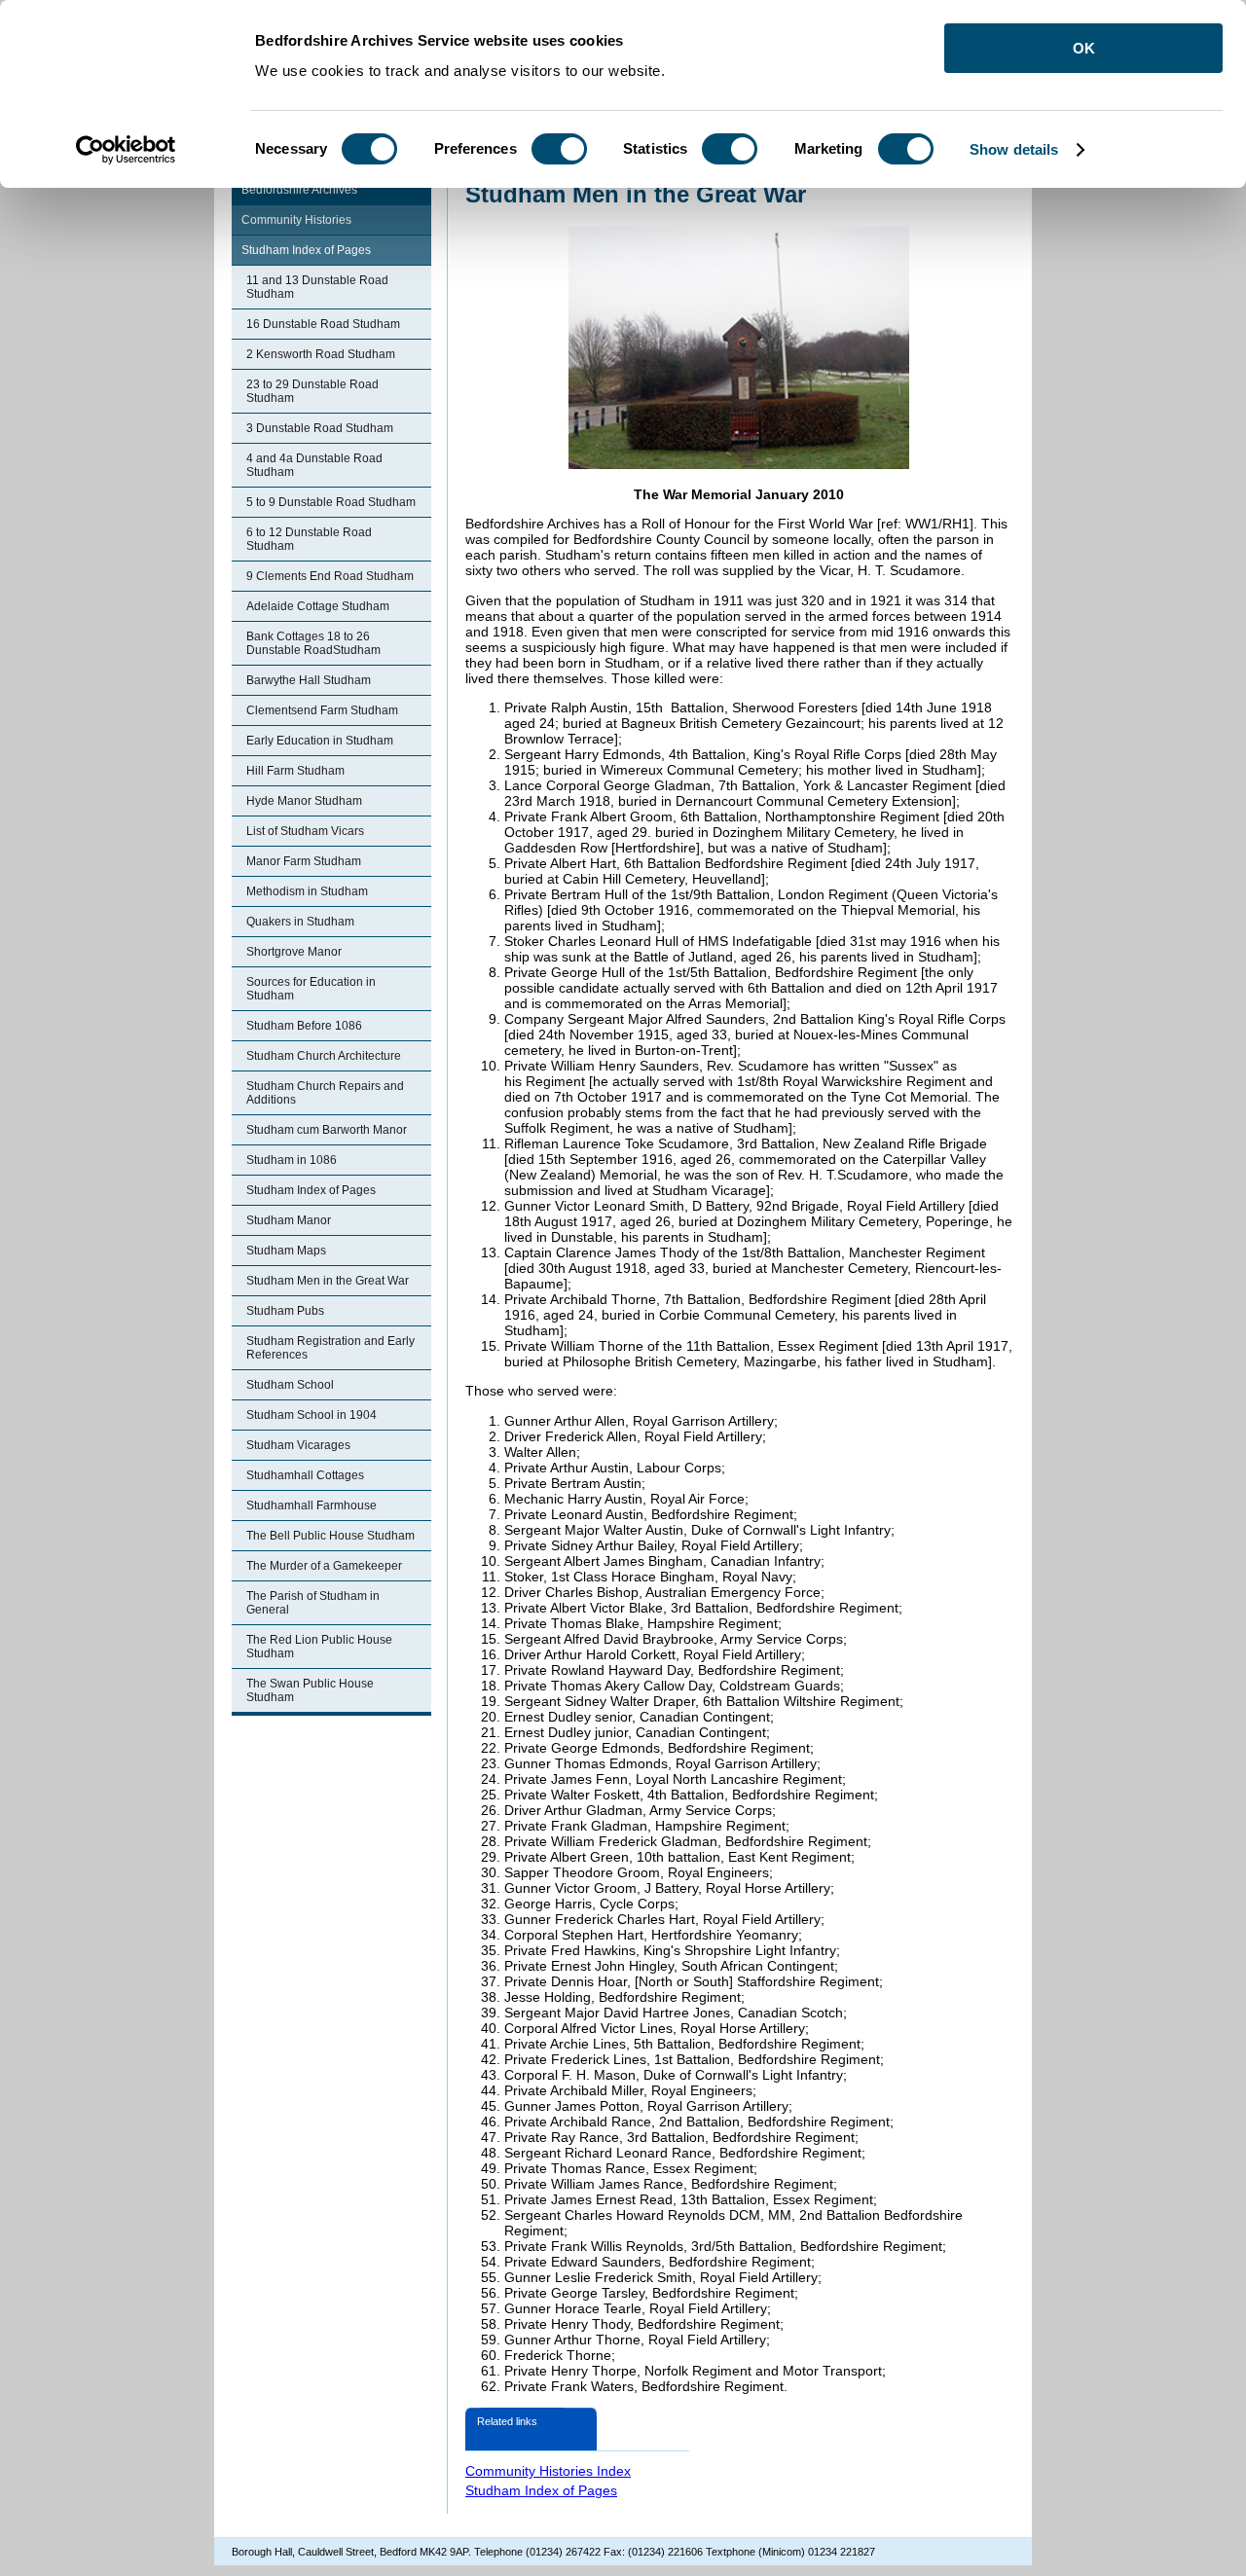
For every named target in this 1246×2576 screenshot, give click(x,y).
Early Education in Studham (320, 741)
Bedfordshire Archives (299, 190)
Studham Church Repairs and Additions (325, 1093)
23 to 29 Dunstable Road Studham (312, 391)
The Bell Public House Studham (330, 1536)
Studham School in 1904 (311, 1415)
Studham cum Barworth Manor (327, 1130)
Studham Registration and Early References (330, 1348)
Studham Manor (289, 1220)
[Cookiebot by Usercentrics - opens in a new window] (126, 150)
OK (1084, 48)
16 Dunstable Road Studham (323, 324)
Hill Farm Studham (295, 771)
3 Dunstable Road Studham (320, 428)
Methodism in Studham (307, 891)
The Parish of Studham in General (313, 1603)
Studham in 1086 (292, 1160)
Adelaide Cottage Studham (318, 606)
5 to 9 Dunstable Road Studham (331, 502)
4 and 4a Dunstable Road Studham (314, 465)
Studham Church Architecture (324, 1056)
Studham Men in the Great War (328, 1281)
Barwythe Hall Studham (309, 680)
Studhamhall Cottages (305, 1475)
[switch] (559, 149)
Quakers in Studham (300, 922)
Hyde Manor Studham (304, 801)
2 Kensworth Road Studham (321, 354)
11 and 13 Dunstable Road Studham (317, 287)
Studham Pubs (285, 1311)
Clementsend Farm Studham (322, 710)
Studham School (290, 1385)
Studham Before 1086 (304, 1026)
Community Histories (296, 220)
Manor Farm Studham (304, 861)
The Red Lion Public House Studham (319, 1647)
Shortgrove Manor (294, 952)
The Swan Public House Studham (310, 1690)
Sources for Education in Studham (311, 989)
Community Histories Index (548, 2471)
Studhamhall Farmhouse (311, 1506)
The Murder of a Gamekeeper (324, 1566)
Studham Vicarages (298, 1445)
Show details (1014, 149)
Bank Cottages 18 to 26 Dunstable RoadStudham (313, 643)
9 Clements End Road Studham (330, 576)
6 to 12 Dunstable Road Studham (309, 539)
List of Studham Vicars (305, 831)
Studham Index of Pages (306, 250)
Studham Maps (286, 1251)
